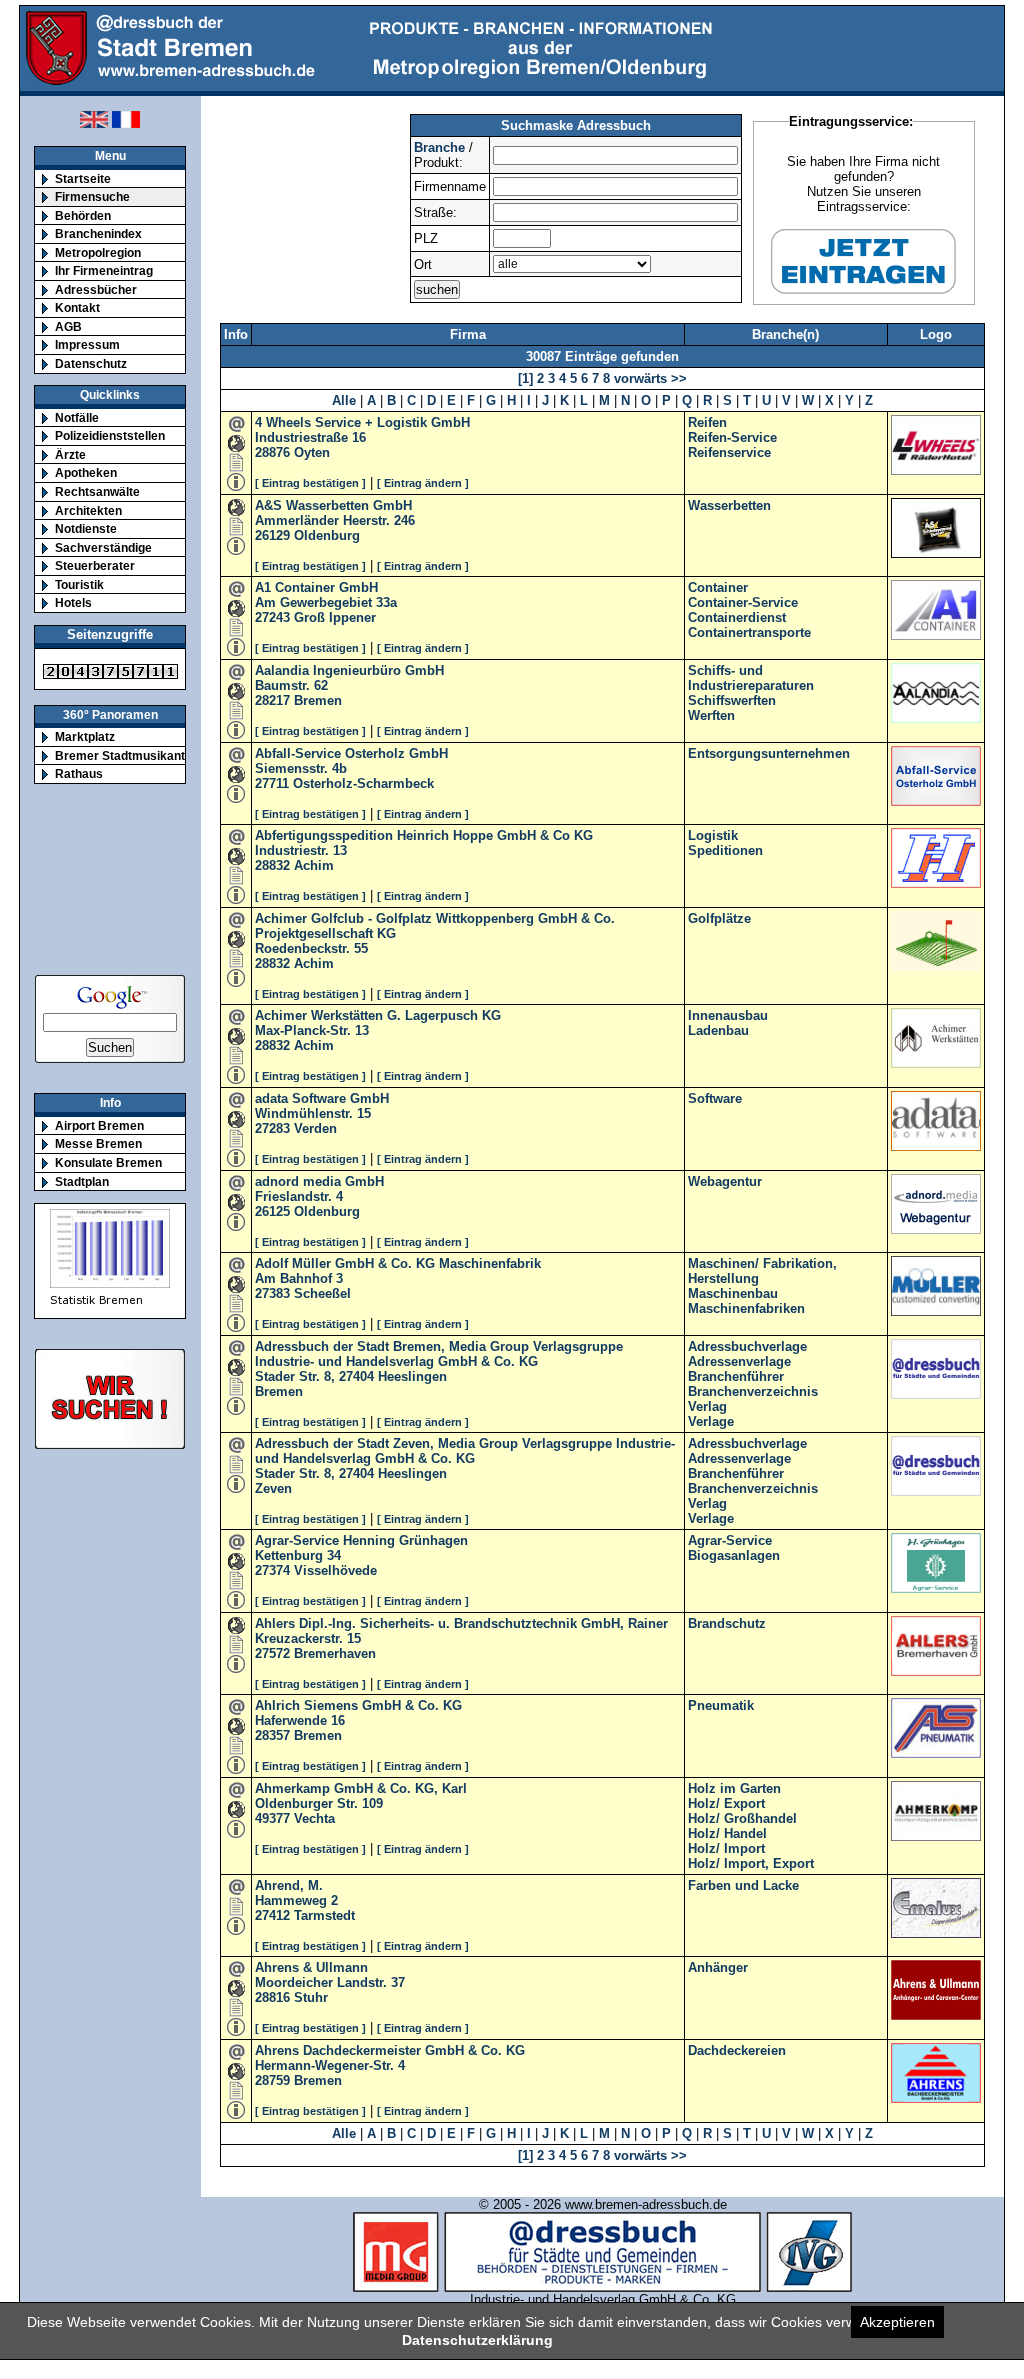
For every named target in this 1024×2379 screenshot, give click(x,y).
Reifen (707, 422)
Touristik (79, 584)
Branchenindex (98, 233)
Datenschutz (91, 363)
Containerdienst (737, 617)
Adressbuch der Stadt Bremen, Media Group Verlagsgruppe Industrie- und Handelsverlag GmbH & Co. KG (439, 1354)
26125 (272, 1211)
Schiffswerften (732, 700)
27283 (272, 1128)
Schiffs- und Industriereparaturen (751, 678)
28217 (272, 700)
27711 (272, 783)
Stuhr (311, 1997)
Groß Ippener (335, 617)
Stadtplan (82, 1181)
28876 (272, 452)
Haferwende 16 (300, 1720)
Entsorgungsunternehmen (769, 753)
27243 (272, 617)
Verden (315, 1128)
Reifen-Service (732, 437)
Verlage (711, 1421)
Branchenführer (736, 1376)
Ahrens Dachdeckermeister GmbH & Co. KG (390, 2050)
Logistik (713, 835)
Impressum (87, 344)
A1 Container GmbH (316, 587)
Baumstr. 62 (291, 685)
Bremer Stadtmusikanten (127, 755)
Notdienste (86, 528)
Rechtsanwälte (97, 491)
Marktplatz (85, 736)
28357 (272, 1735)
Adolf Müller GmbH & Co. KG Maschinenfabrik (398, 1263)
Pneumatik (721, 1705)
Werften (711, 715)
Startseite (83, 178)
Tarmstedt (324, 1915)
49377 (272, 1818)
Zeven (273, 1488)
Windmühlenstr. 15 (313, 1113)
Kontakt (77, 307)
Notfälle (77, 417)
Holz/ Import (726, 1848)
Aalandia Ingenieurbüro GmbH (349, 670)
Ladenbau (718, 1030)
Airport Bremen (99, 1125)
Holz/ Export (726, 1803)
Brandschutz (727, 1623)
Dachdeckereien (737, 2050)
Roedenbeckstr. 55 (311, 948)
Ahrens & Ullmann (311, 1967)
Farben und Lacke (743, 1885)
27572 (272, 1653)
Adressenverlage (739, 1361)
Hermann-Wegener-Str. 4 (330, 2065)
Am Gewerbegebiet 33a (326, 602)
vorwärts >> (648, 378)
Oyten (312, 452)
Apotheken (86, 472)
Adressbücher (96, 289)
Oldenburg (327, 535)
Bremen (318, 700)
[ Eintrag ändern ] (423, 483)
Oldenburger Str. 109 (319, 1803)
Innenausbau (728, 1015)
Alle (344, 400)
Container (718, 587)
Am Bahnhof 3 (299, 1278)
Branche (439, 147)
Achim (314, 865)
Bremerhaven (335, 1653)
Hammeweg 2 (296, 1900)
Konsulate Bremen (108, 1162)
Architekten (88, 510)
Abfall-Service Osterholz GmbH (351, 753)
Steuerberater (95, 565)
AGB (68, 326)
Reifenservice (729, 452)
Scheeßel (322, 1293)
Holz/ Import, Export (751, 1863)
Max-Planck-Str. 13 (312, 1030)
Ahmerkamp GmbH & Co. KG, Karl (361, 1788)
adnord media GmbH (319, 1181)
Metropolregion (98, 252)
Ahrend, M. (289, 1885)
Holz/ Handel (727, 1833)
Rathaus (79, 773)
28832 (272, 865)
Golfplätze (719, 918)
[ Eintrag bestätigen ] (310, 483)
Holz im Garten (734, 1788)
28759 (272, 2080)
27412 (272, 1915)
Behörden (83, 215)
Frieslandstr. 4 (299, 1196)
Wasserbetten (729, 505)
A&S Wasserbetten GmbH (333, 505)
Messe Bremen (98, 1143)
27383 (272, 1293)
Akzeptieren (897, 2322)
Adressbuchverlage (747, 1346)
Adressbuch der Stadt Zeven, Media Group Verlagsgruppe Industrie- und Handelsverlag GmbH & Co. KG (465, 1451)
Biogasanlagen (734, 1555)
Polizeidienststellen (110, 435)
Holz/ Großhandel (742, 1818)
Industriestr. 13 (301, 850)
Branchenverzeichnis (753, 1391)
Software (715, 1098)
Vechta (314, 1818)
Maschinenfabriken (746, 1308)
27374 (272, 1570)
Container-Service (743, 602)
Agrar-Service (730, 1540)
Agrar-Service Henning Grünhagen (361, 1540)
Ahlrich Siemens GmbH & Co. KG (358, 1705)
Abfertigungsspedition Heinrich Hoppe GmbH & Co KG (424, 835)
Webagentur (725, 1181)
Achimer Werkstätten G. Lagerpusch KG (378, 1015)
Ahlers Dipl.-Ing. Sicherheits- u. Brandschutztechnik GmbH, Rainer (461, 1623)
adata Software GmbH (322, 1098)
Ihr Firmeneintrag (104, 270)
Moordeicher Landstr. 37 (330, 1982)
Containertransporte (749, 632)
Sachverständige (103, 547)
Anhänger (718, 1967)
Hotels (73, 602)
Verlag (707, 1406)
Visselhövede (335, 1570)
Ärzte (70, 454)
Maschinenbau (733, 1293)
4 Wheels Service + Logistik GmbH (362, 422)
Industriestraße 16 (310, 437)
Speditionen (725, 850)
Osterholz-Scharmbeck (363, 783)
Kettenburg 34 (298, 1555)
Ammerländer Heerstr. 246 (335, 520)
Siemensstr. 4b (301, 768)
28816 (272, 1997)
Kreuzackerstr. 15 (308, 1638)
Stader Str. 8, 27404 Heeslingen (351, 1376)
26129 (272, 535)
